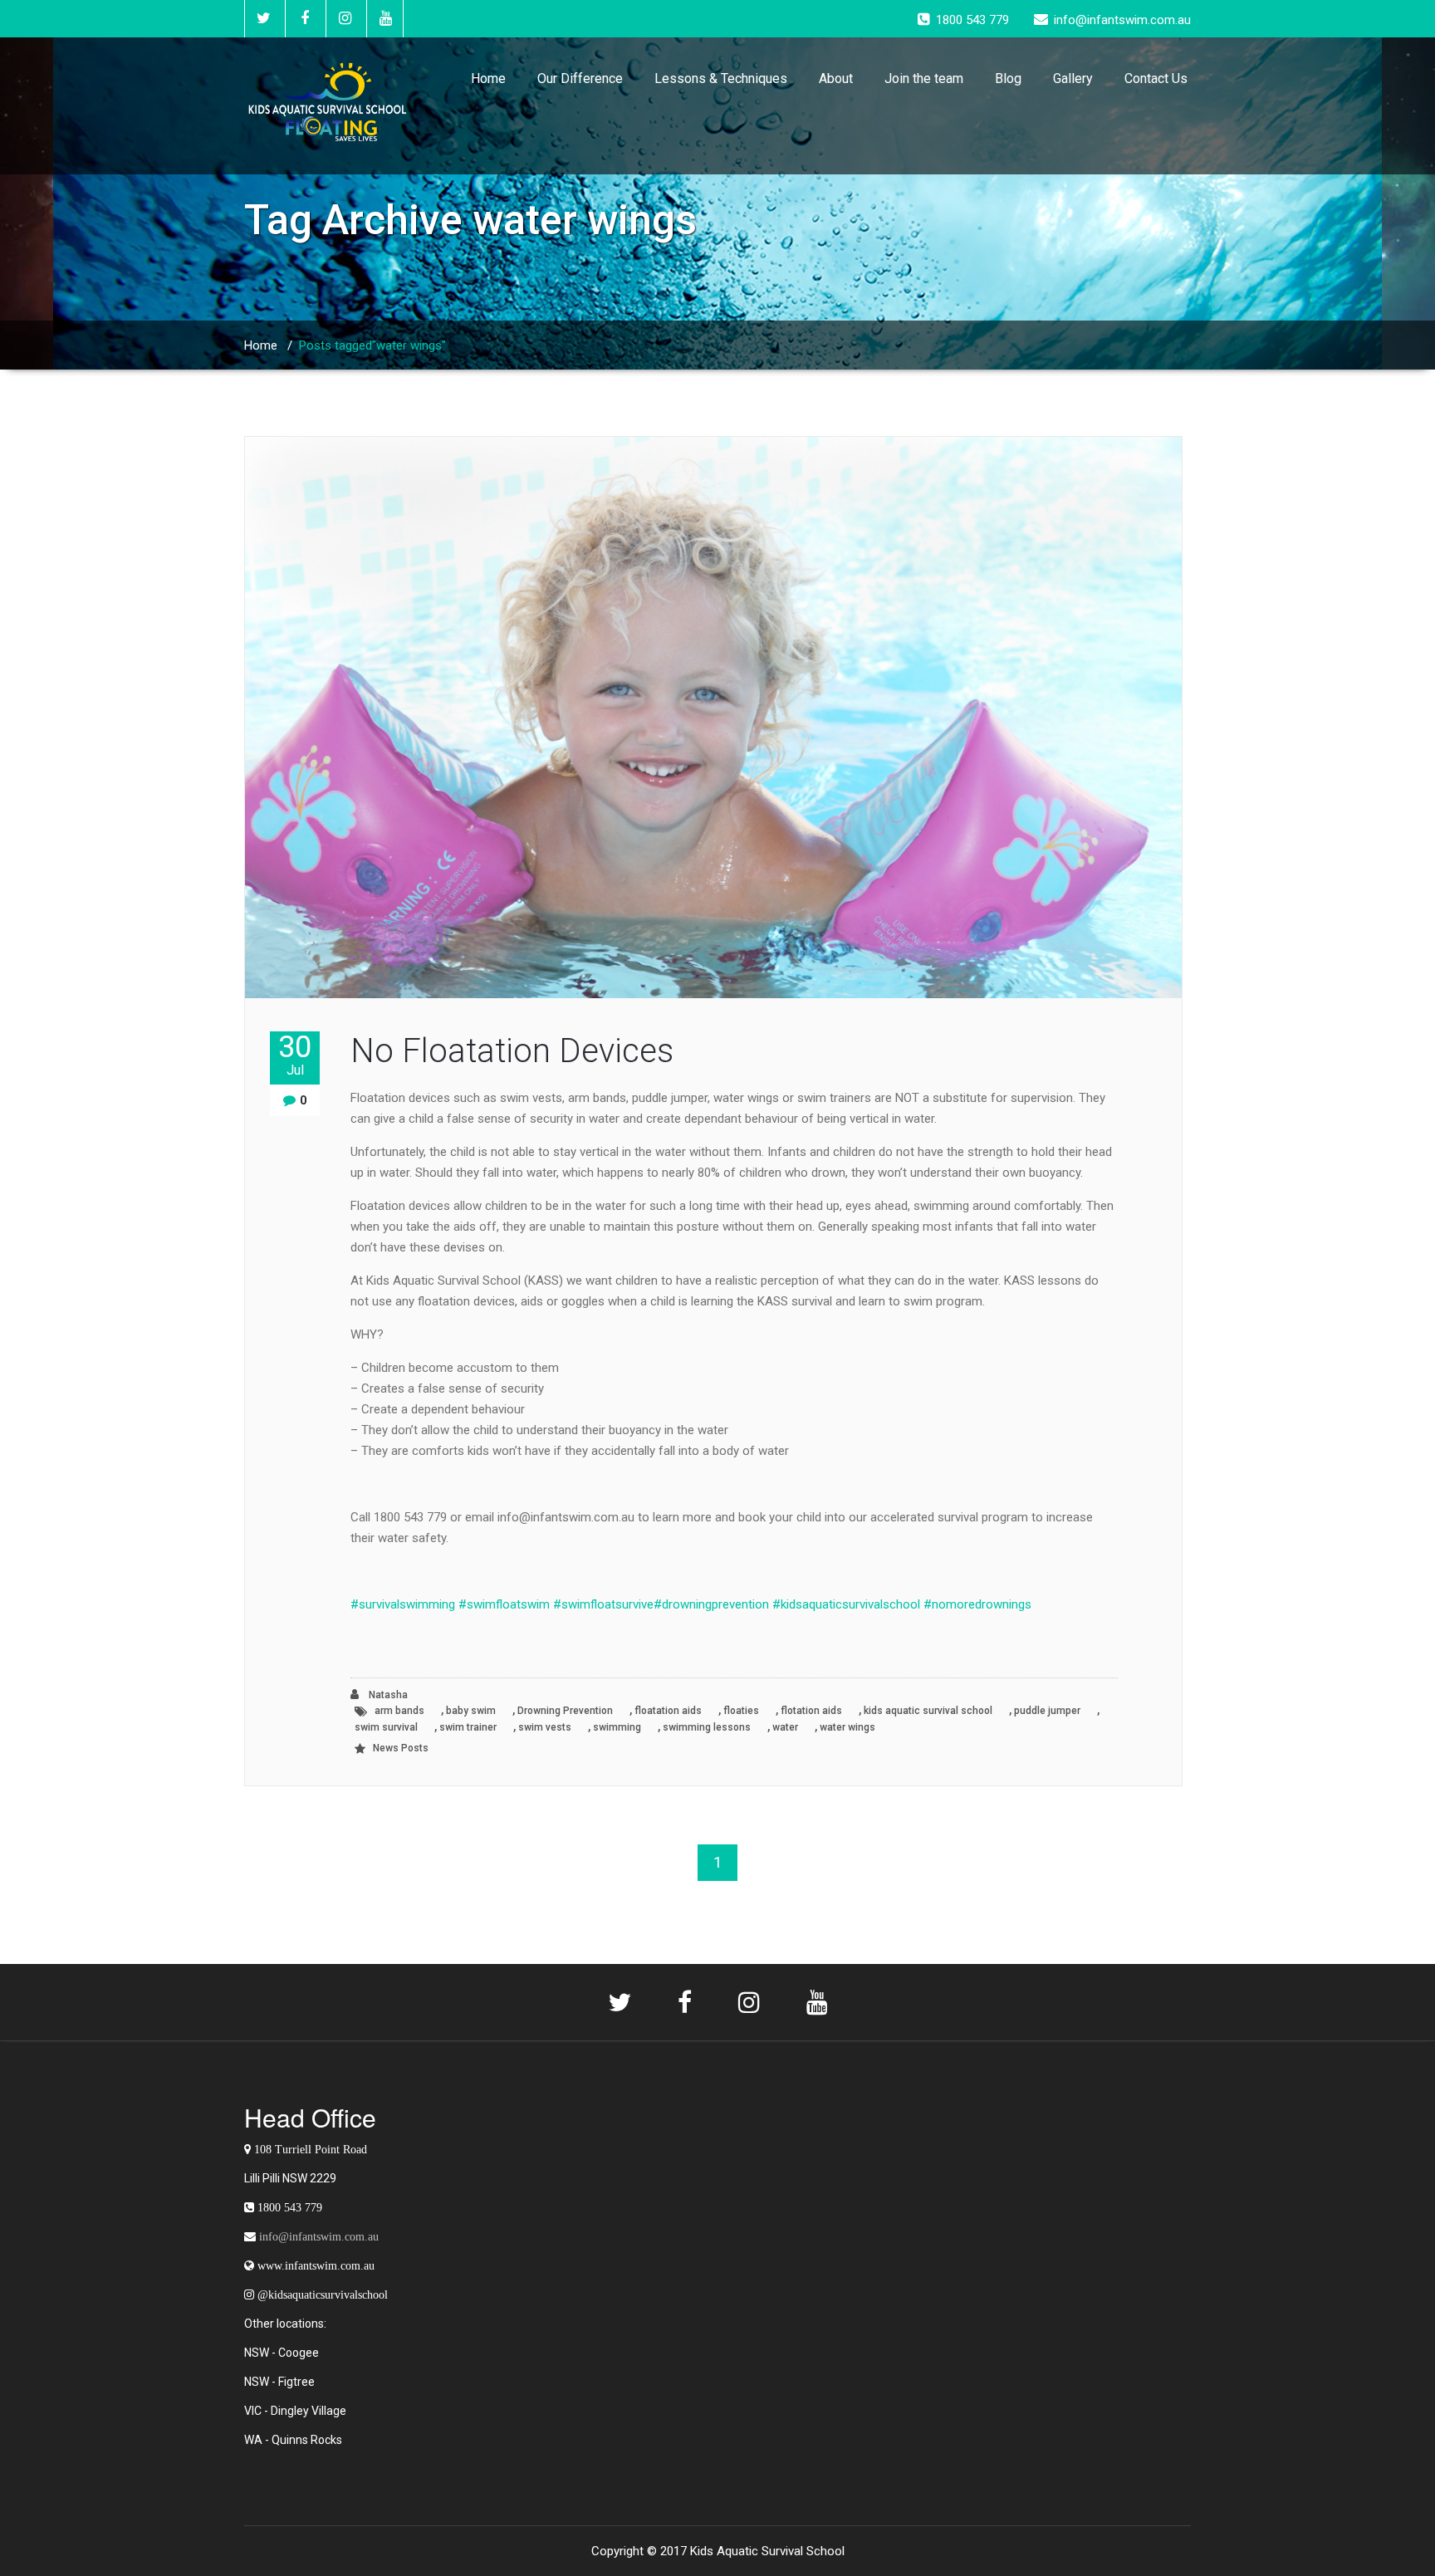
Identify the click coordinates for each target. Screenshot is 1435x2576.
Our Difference (580, 78)
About (836, 78)
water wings (847, 1727)
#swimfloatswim (504, 1604)
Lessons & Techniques (721, 78)
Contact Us (1156, 78)
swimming (617, 1727)
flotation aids (811, 1711)
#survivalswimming (403, 1604)
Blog (1008, 78)
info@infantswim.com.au (319, 2236)
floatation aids (668, 1711)
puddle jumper (1047, 1711)
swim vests (545, 1727)
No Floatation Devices (512, 1051)
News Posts (401, 1748)
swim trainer (468, 1727)
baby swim (471, 1711)
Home (488, 78)
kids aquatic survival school (928, 1711)
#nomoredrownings (977, 1604)
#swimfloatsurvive (603, 1604)
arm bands (399, 1711)
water (785, 1727)
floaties (741, 1711)
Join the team (924, 78)
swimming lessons (707, 1727)
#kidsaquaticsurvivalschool (846, 1604)
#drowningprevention (711, 1604)
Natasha (387, 1695)
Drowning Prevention (565, 1711)
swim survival (386, 1727)
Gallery (1073, 78)
